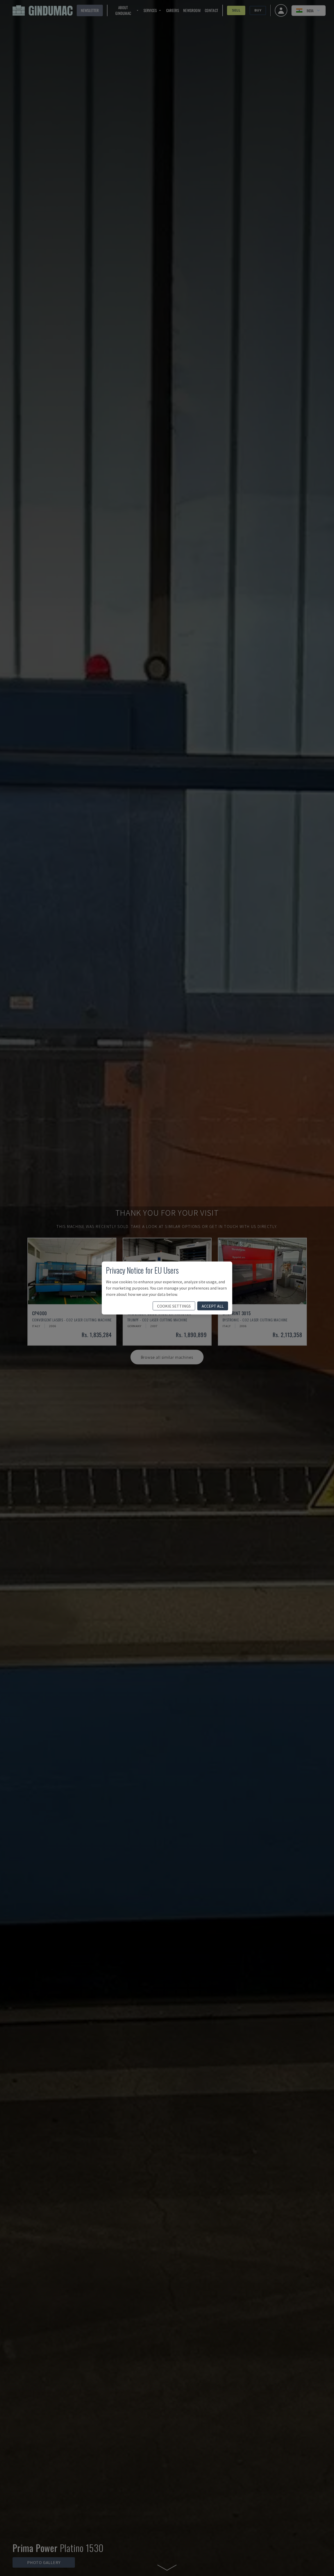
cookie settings (174, 1306)
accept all (213, 1306)
